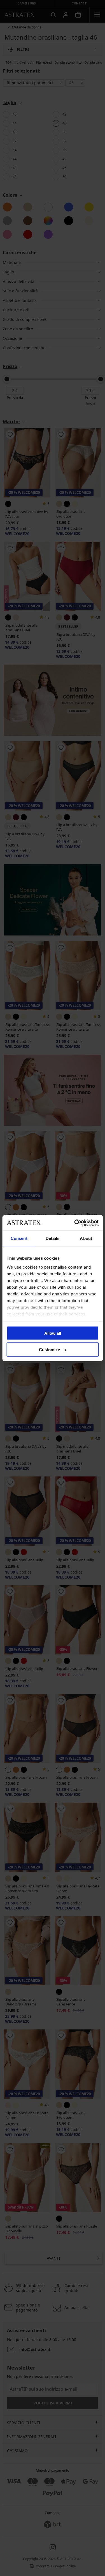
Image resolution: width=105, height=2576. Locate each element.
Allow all (53, 1333)
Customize (49, 1349)
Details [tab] (53, 1238)
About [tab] (86, 1238)
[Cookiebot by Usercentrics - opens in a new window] (75, 1223)
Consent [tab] (19, 1238)
